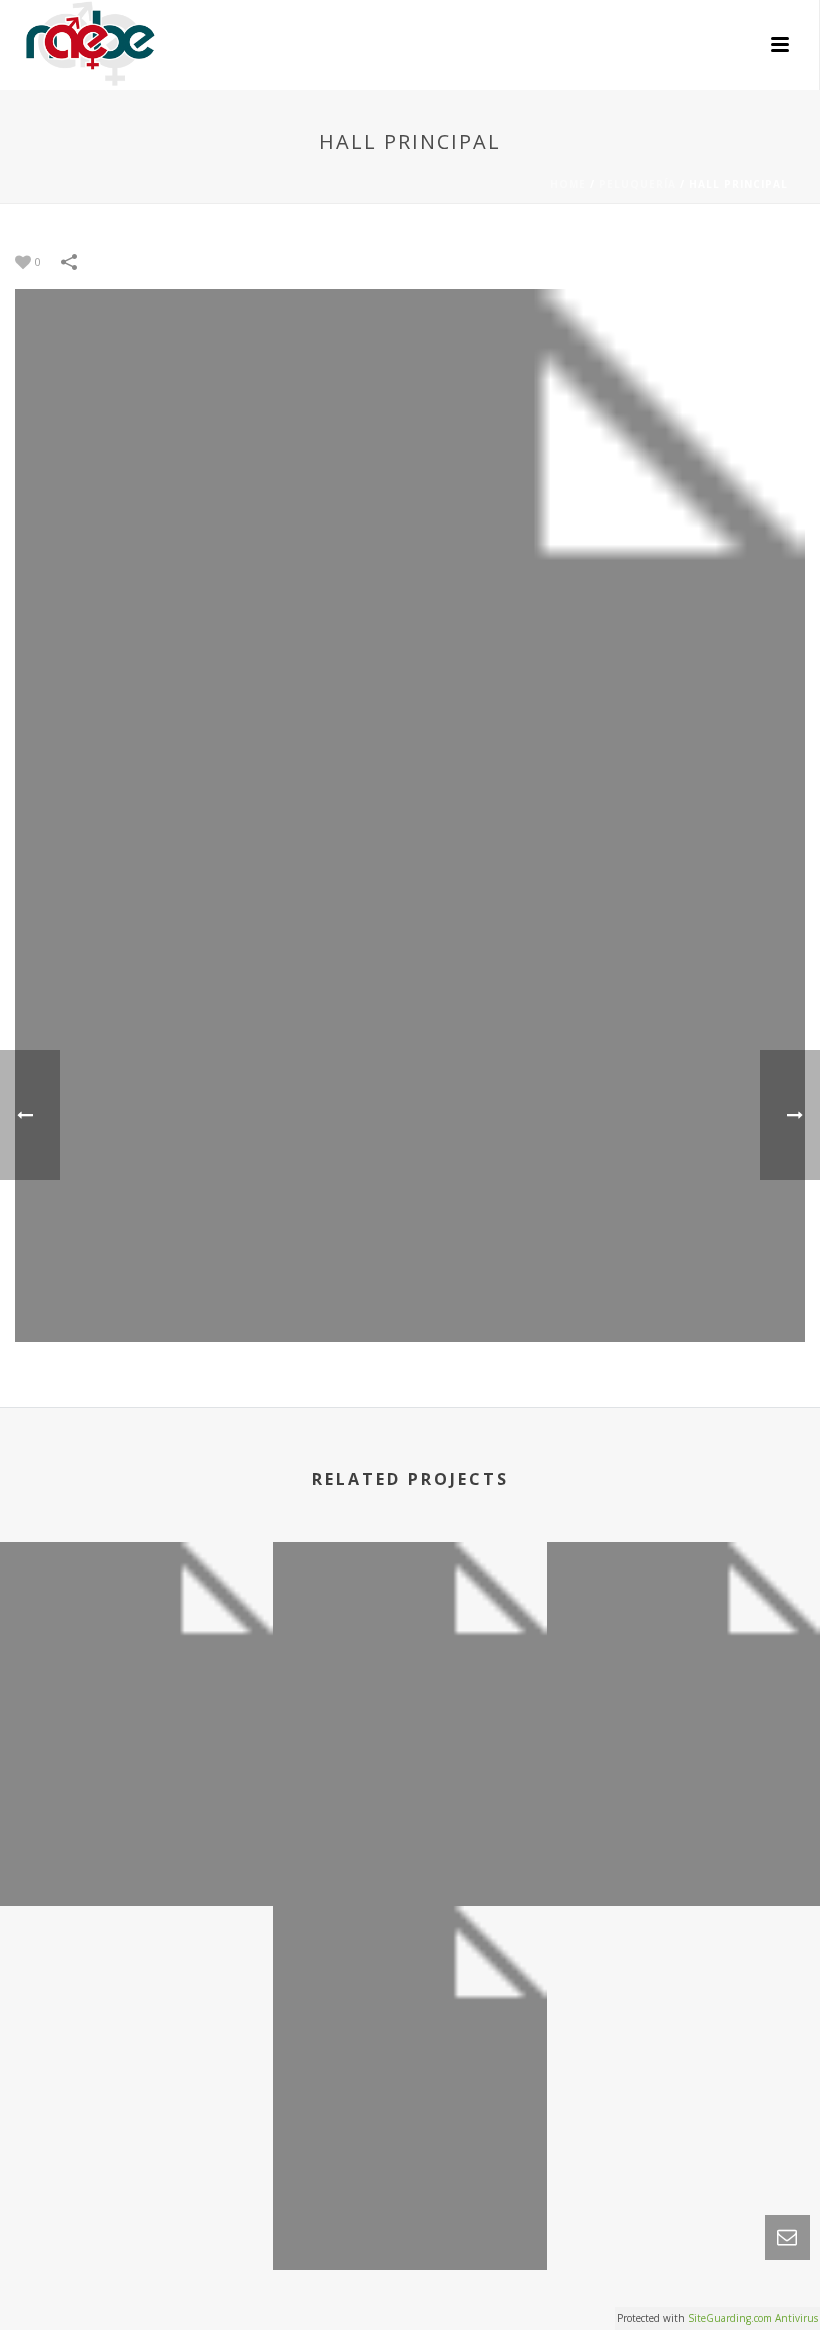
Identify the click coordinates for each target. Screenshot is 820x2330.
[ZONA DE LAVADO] (409, 1637)
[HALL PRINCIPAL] (410, 813)
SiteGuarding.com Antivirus (753, 2318)
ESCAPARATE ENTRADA (409, 2216)
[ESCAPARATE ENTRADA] (409, 2001)
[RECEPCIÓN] (683, 1637)
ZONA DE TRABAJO (136, 1852)
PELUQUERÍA (637, 184)
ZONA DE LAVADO (409, 1852)
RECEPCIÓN (683, 1852)
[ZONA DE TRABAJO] (136, 1637)
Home (568, 184)
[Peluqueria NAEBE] (71, 45)
